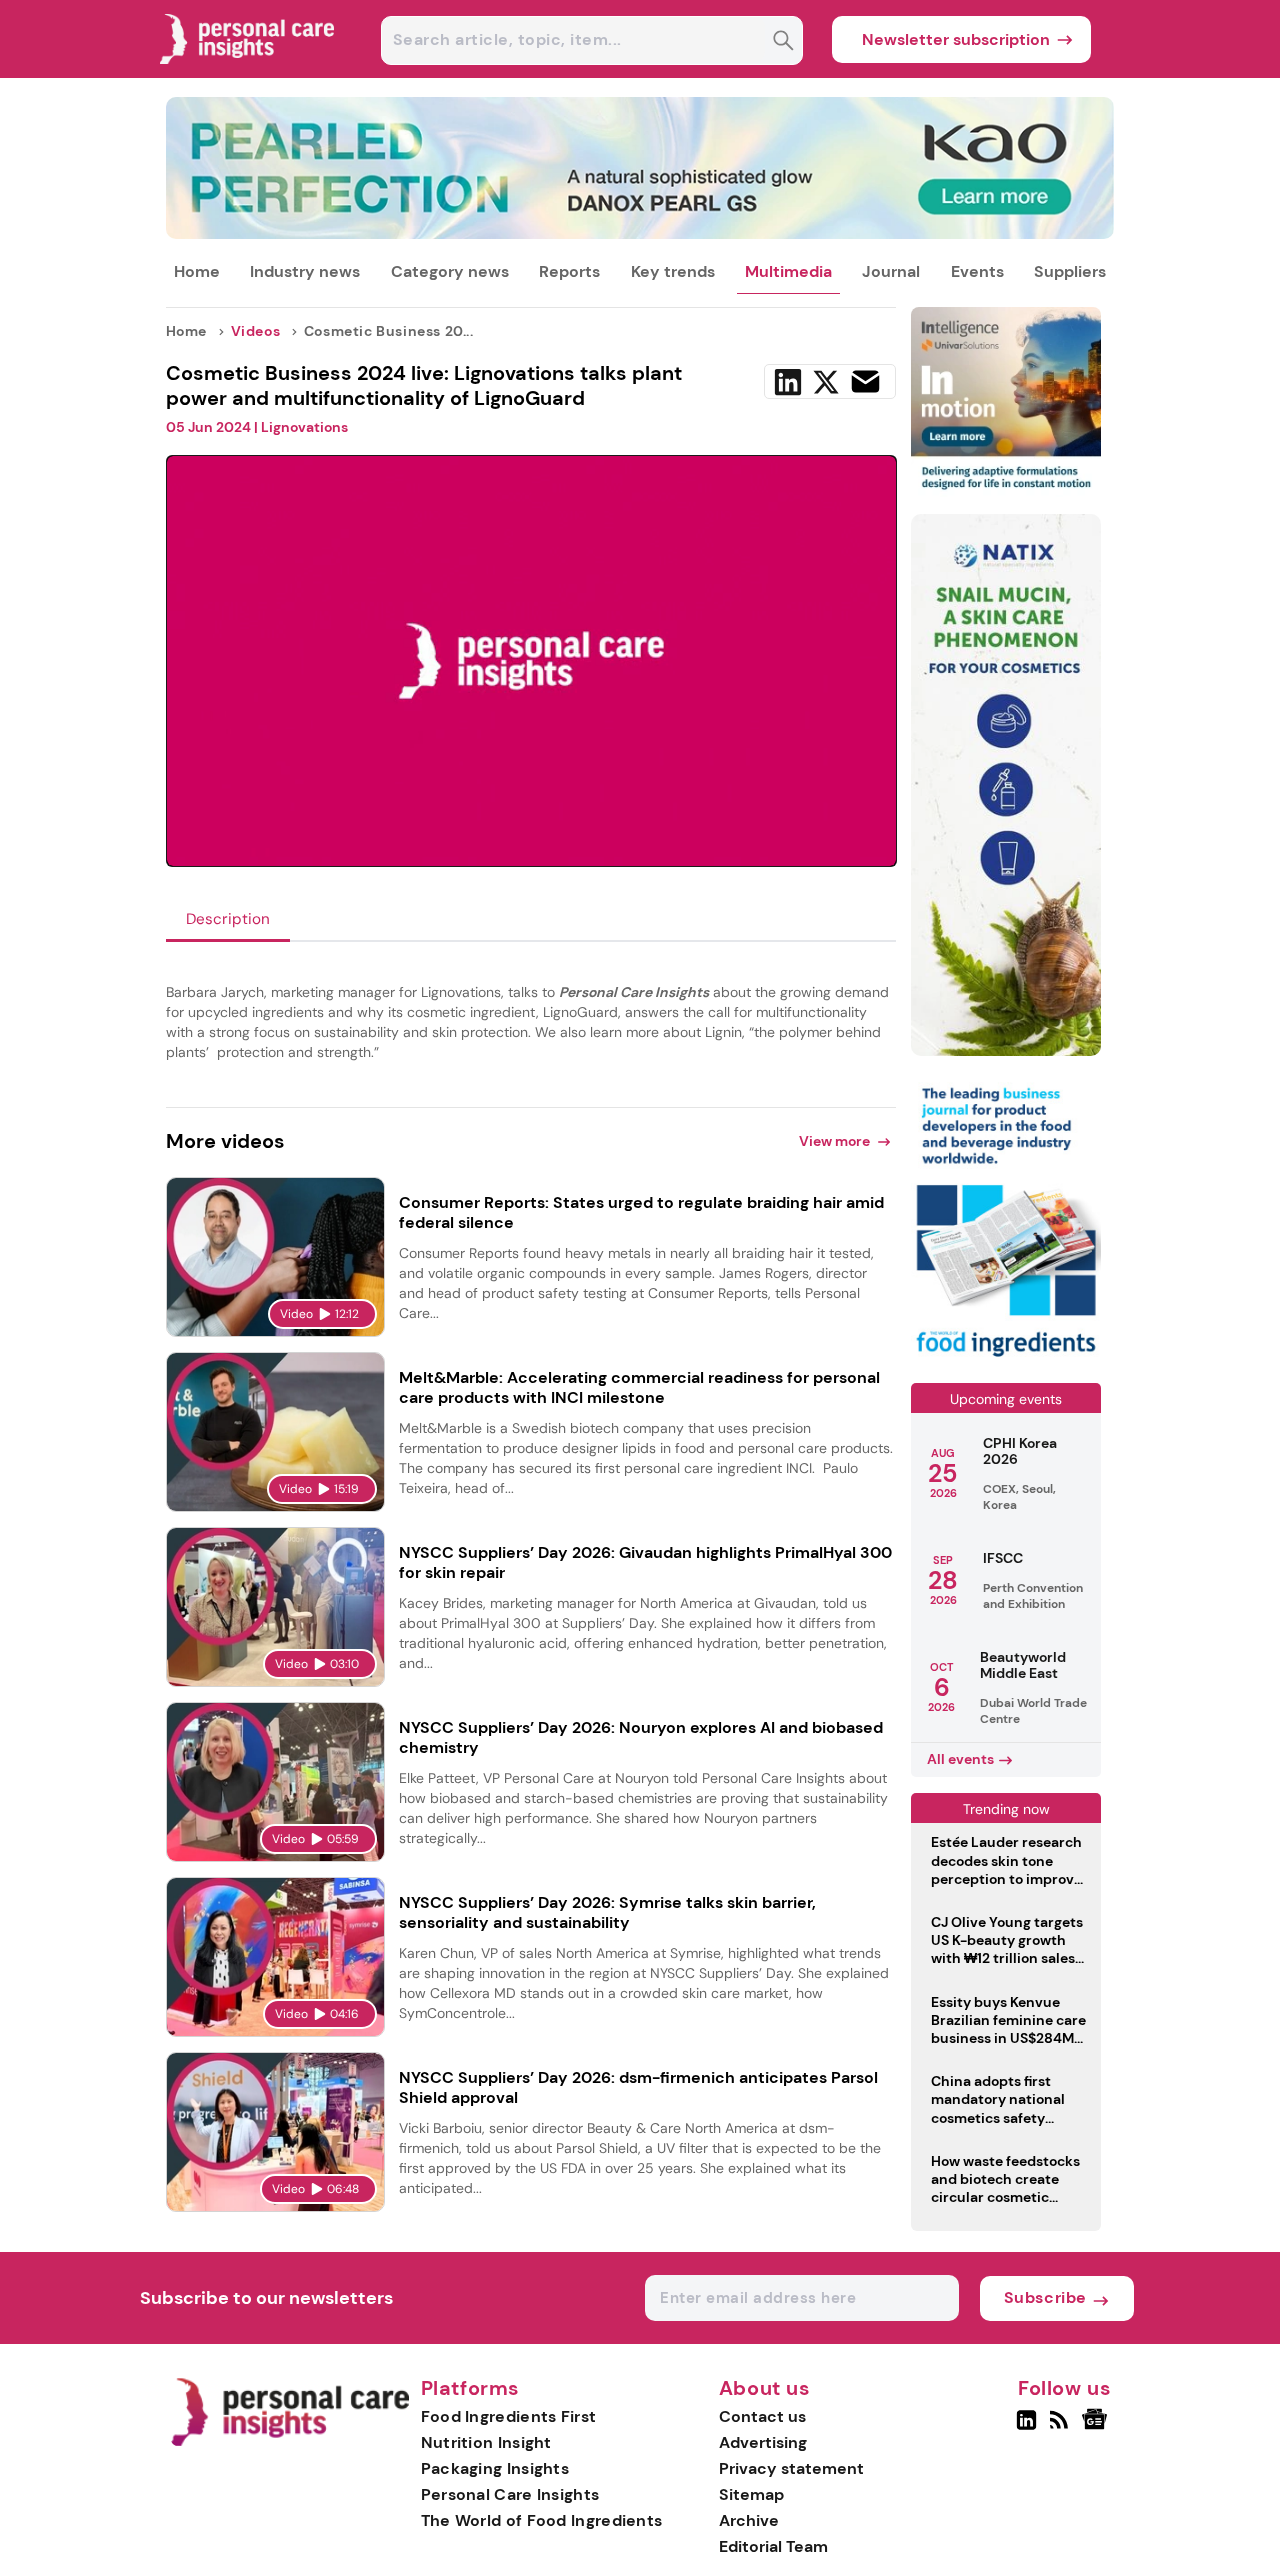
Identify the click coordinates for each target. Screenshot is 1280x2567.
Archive (749, 2520)
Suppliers (1070, 271)
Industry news (305, 271)
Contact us (762, 2416)
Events (977, 271)
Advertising (763, 2442)
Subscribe (1045, 2297)
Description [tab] (228, 919)
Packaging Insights (495, 2468)
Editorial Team (773, 2546)
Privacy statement (791, 2468)
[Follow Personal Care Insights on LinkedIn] (1026, 2428)
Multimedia (788, 271)
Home (197, 271)
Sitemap (751, 2494)
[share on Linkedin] (788, 382)
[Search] (783, 42)
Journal (891, 271)
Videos (256, 331)
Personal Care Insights (510, 2494)
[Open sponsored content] (640, 233)
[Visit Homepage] (248, 72)
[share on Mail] (865, 381)
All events (960, 1759)
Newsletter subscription (956, 39)
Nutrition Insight (486, 2442)
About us (765, 2389)
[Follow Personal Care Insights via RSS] (1061, 2428)
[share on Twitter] (826, 382)
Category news (450, 271)
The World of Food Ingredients (542, 2520)
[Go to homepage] (289, 2441)
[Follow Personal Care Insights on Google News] (1097, 2428)
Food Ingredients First (509, 2416)
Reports (569, 271)
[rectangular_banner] (1006, 1358)
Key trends (673, 271)
